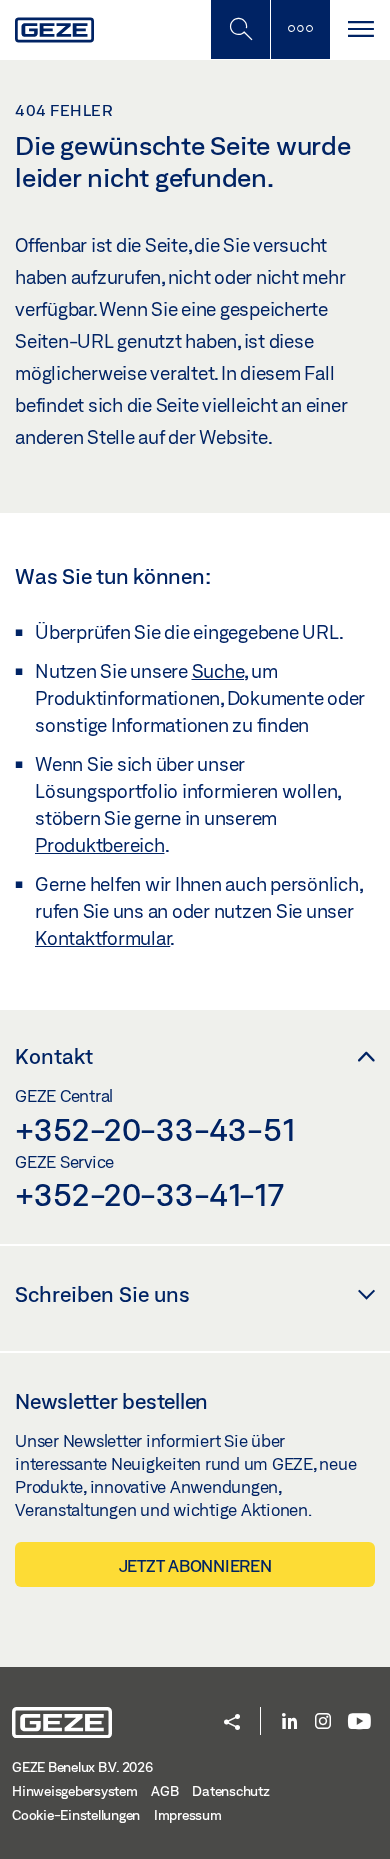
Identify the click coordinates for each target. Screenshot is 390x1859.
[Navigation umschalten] (360, 29)
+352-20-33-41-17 (149, 1194)
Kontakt (54, 1056)
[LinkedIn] (289, 1722)
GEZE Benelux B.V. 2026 (82, 1767)
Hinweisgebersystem (75, 1791)
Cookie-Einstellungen (76, 1815)
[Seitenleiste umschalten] (300, 29)
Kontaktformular (102, 938)
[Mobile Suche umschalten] (240, 29)
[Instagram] (323, 1722)
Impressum (188, 1815)
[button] (232, 1723)
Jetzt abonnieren (195, 1565)
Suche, (220, 671)
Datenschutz (230, 1791)
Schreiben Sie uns (102, 1294)
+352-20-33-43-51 (155, 1129)
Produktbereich (100, 845)
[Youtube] (359, 1722)
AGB (164, 1791)
